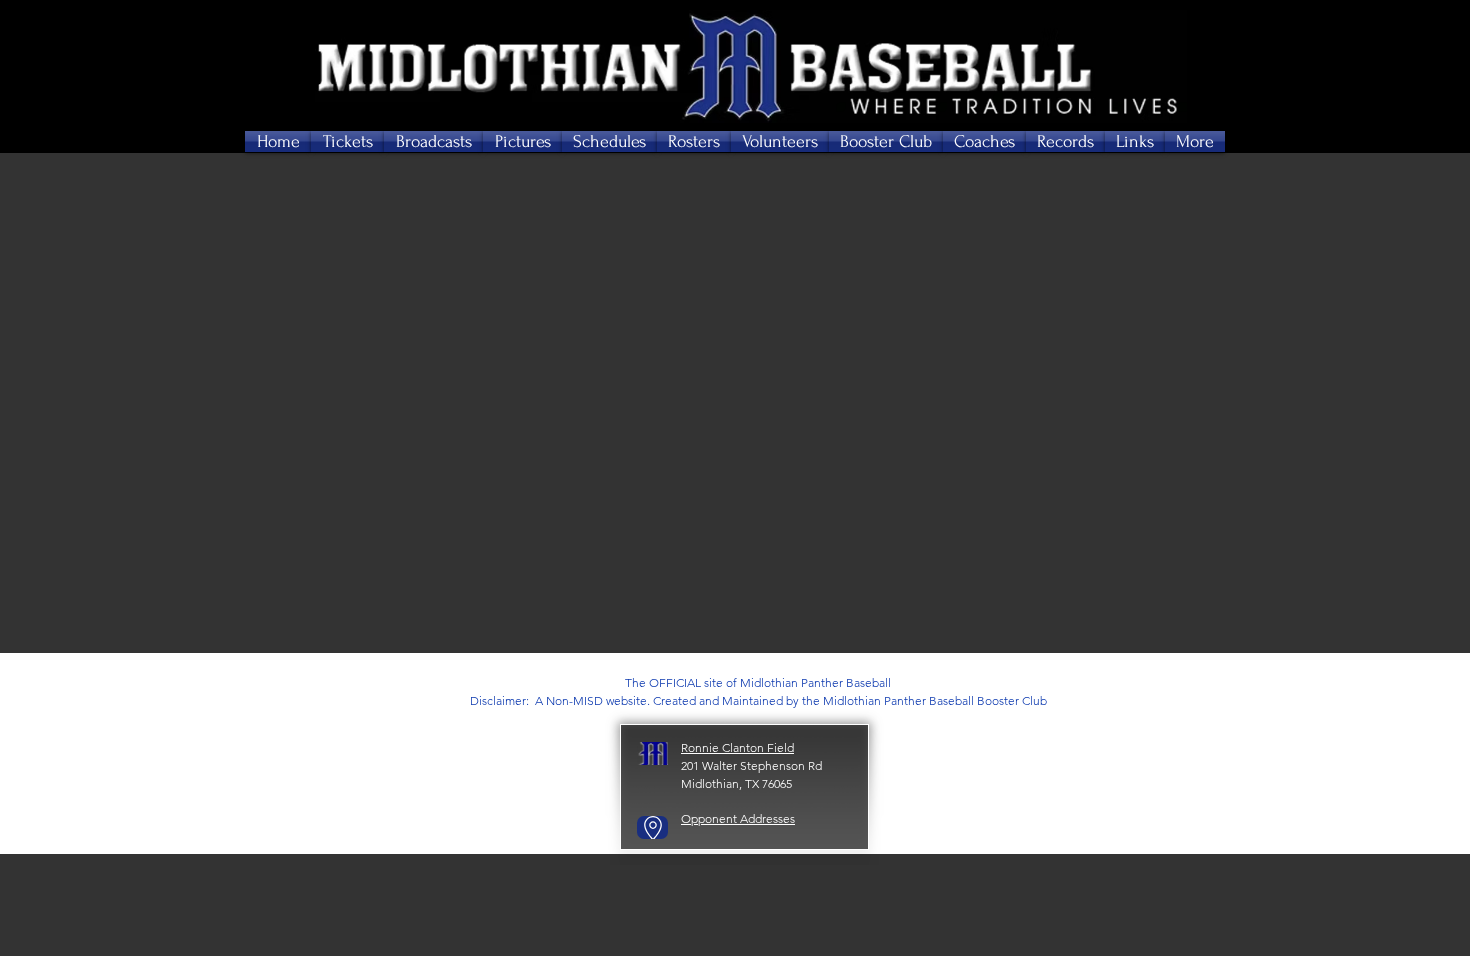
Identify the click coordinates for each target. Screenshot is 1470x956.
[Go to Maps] (652, 827)
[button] (347, 141)
